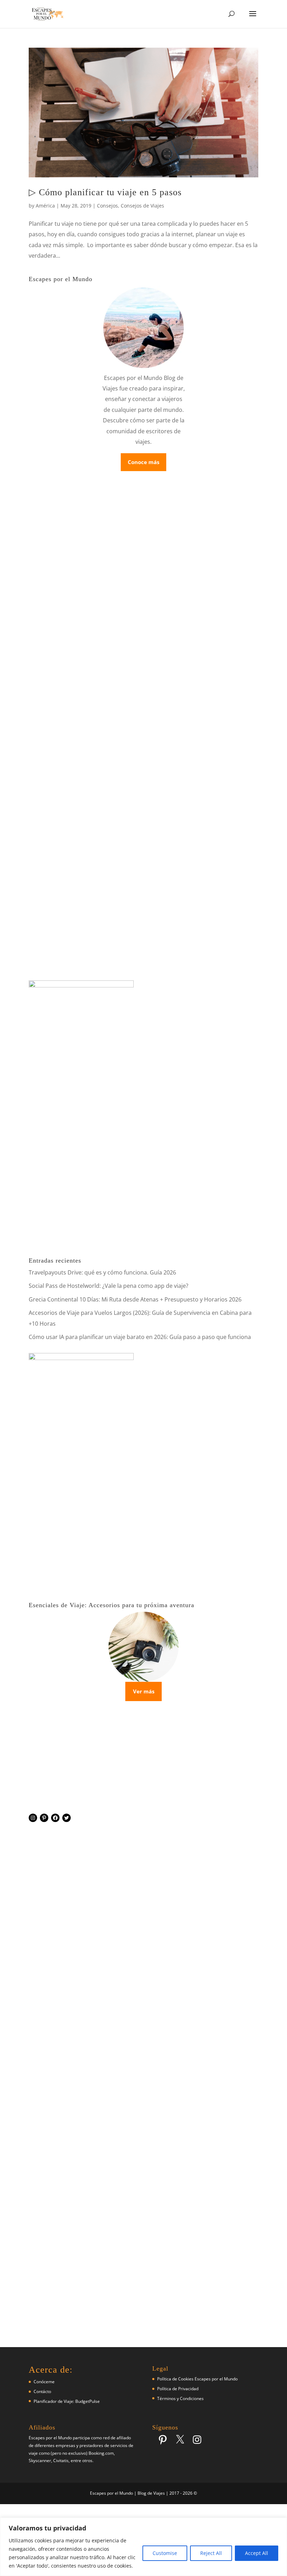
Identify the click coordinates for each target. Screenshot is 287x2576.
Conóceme (44, 2382)
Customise (165, 2553)
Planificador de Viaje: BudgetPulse (67, 2401)
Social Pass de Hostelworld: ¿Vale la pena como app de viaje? (108, 1286)
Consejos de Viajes (142, 206)
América (45, 206)
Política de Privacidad (178, 2389)
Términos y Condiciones (180, 2398)
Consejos (107, 206)
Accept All (257, 2553)
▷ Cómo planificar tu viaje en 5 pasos (105, 192)
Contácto (42, 2391)
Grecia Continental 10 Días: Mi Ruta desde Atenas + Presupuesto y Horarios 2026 (135, 1299)
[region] (143, 2547)
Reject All (211, 2553)
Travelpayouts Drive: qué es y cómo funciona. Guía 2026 (102, 1272)
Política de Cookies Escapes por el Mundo (197, 2379)
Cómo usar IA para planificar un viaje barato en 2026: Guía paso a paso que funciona (140, 1337)
